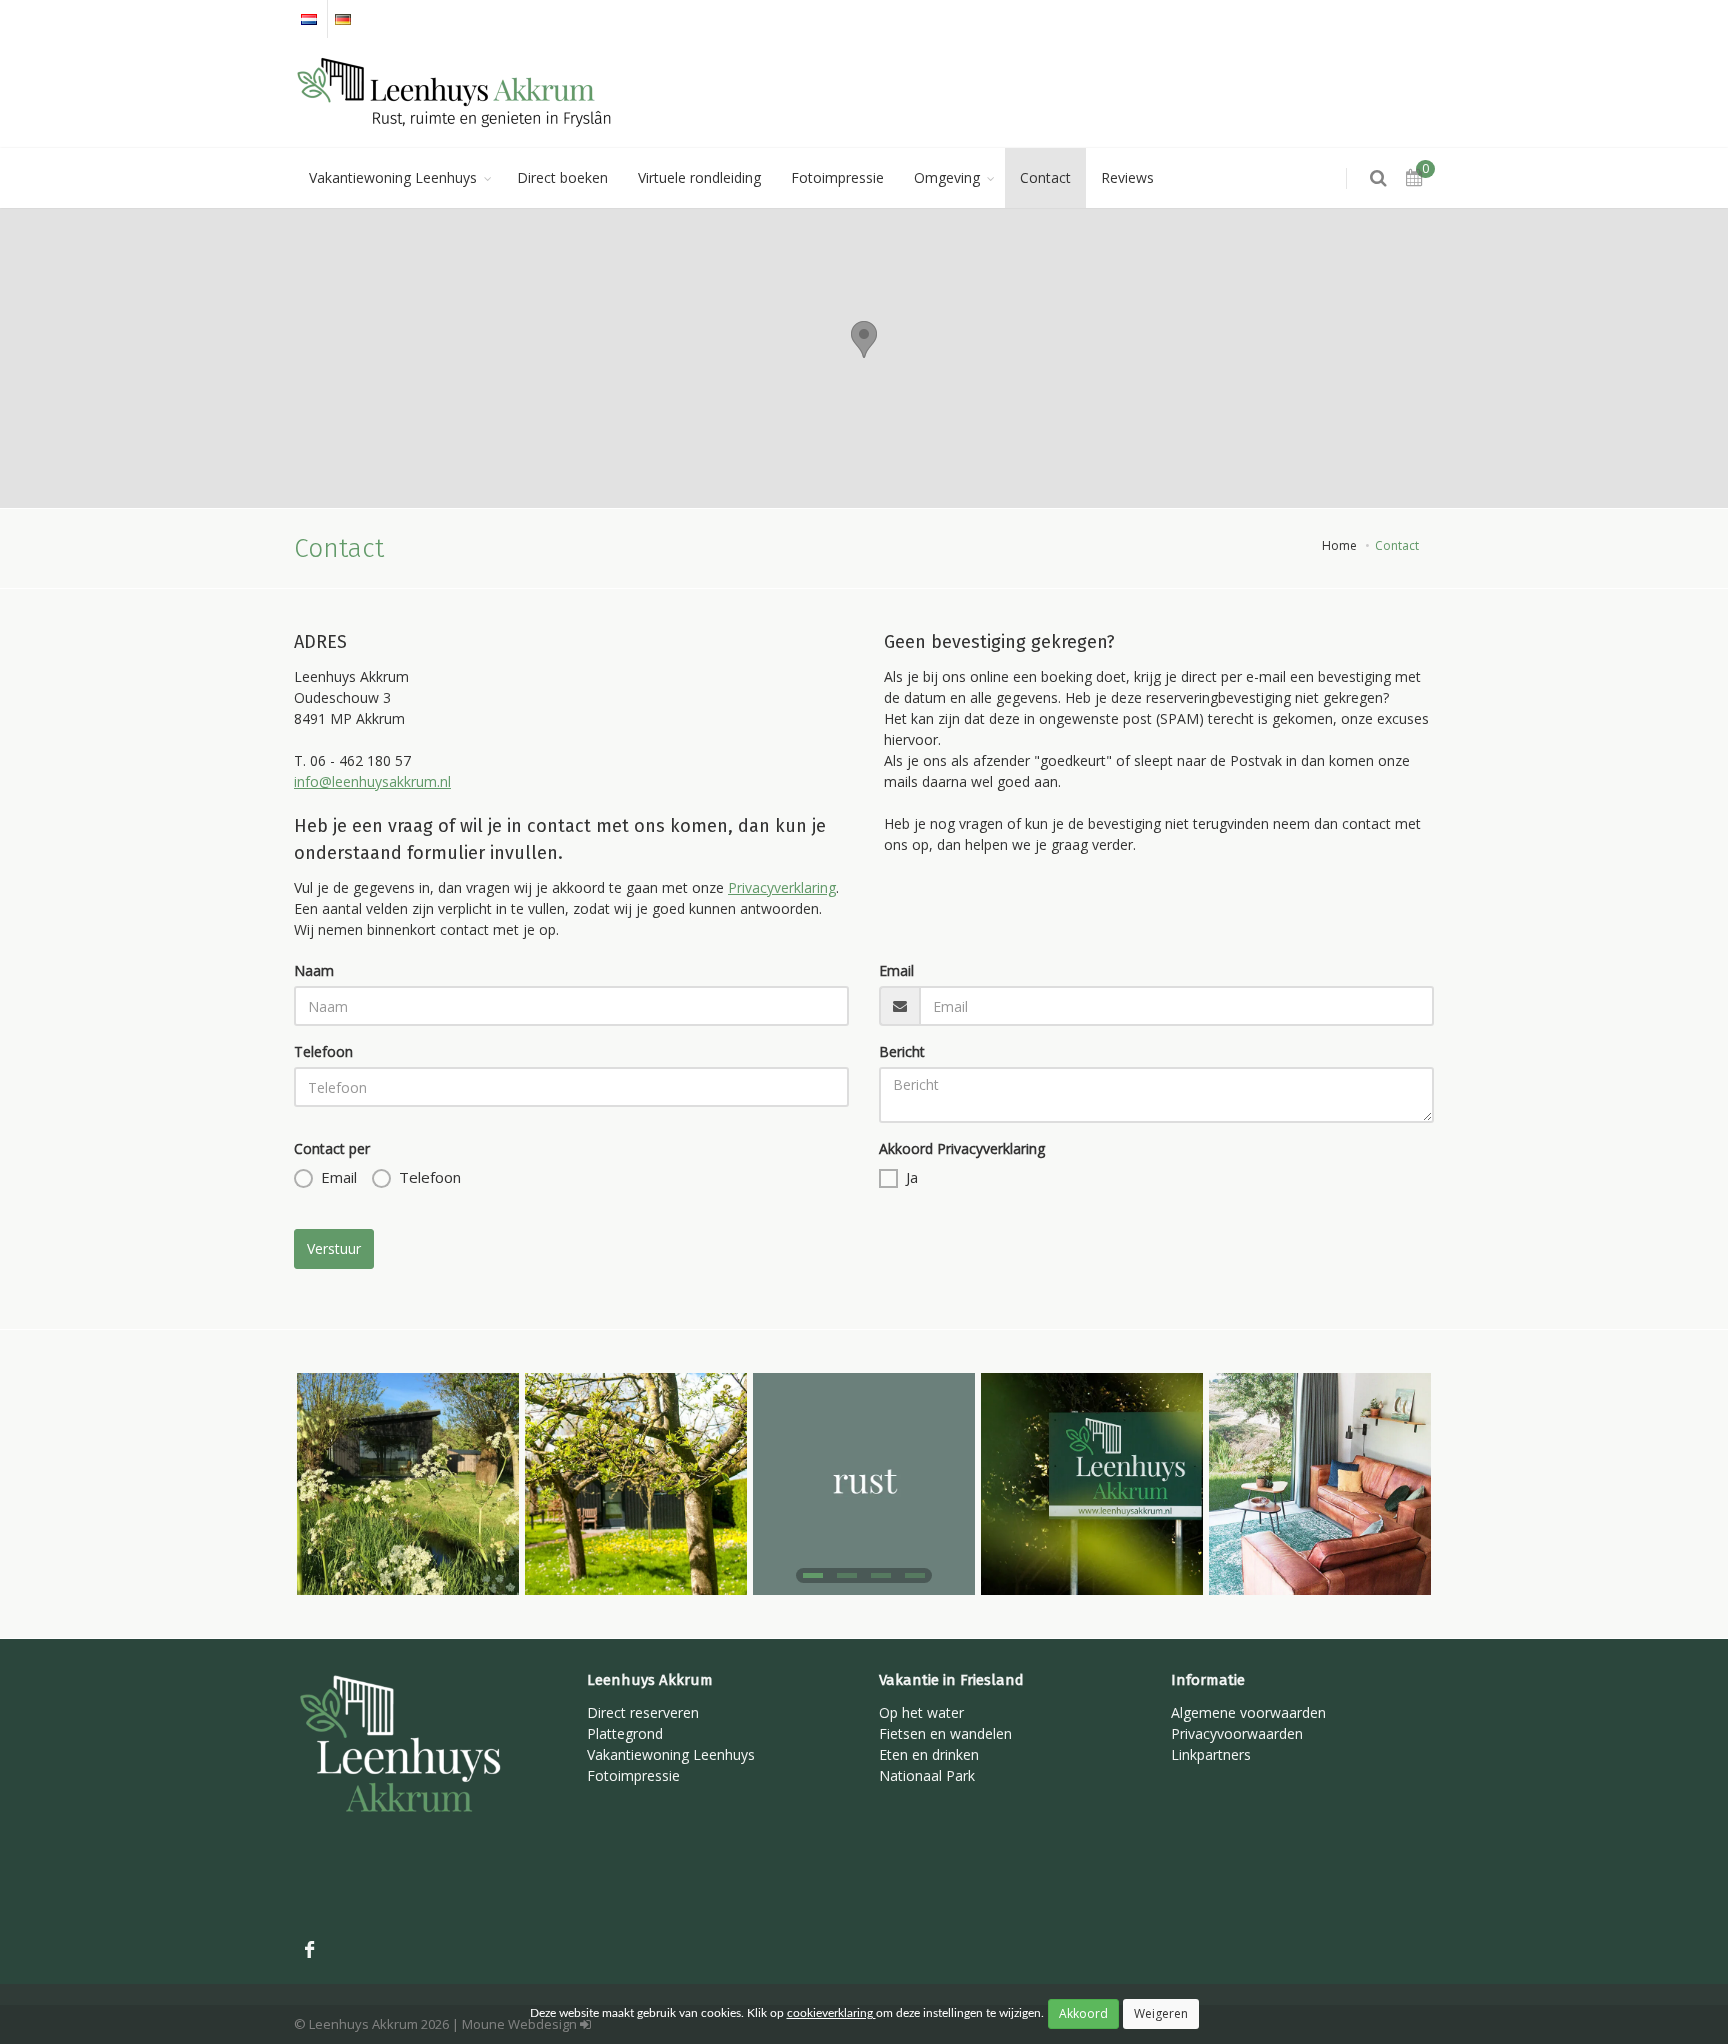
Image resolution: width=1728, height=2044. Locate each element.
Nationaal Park (927, 1775)
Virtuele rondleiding (699, 177)
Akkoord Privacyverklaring (962, 1148)
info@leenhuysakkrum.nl (372, 781)
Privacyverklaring (782, 887)
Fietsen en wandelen (945, 1733)
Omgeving (947, 177)
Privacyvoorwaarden (1237, 1733)
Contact (1045, 177)
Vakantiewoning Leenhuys (393, 177)
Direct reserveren (643, 1712)
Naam (314, 970)
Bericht (902, 1051)
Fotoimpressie (837, 177)
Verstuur (334, 1248)
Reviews (1127, 177)
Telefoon (323, 1051)
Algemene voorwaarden (1248, 1712)
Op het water (921, 1712)
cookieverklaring (831, 2013)
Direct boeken (562, 177)
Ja (912, 1177)
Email (896, 970)
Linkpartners (1211, 1754)
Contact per (332, 1148)
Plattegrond (625, 1733)
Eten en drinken (929, 1754)
